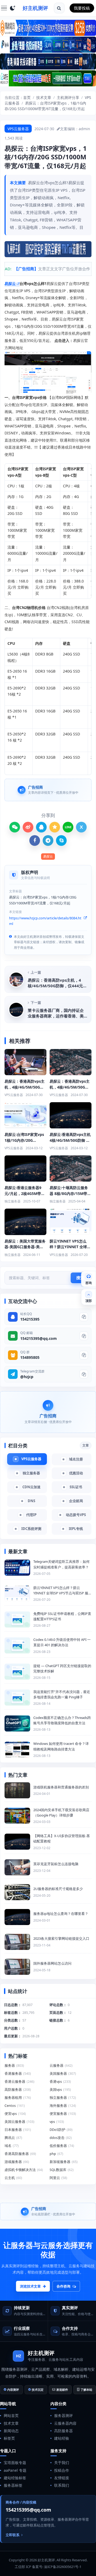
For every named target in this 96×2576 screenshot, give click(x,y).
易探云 (10, 284)
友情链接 (62, 2478)
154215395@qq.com (39, 1338)
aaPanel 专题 (15, 2470)
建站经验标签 (15, 2478)
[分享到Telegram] (48, 840)
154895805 (30, 1357)
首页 (27, 97)
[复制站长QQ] (84, 1317)
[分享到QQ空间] (55, 827)
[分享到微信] (15, 827)
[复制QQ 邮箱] (84, 1336)
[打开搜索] (59, 8)
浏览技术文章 (30, 2286)
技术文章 (44, 97)
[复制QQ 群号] (84, 1355)
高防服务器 (63, 2431)
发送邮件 (62, 2390)
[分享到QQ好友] (41, 827)
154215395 (30, 1319)
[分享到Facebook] (35, 840)
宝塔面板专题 (15, 2463)
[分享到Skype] (61, 840)
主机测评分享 (68, 97)
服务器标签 (13, 2485)
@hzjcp (27, 1377)
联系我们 (62, 2485)
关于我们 (62, 2463)
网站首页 (11, 2415)
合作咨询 (63, 2286)
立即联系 (13, 2535)
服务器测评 (63, 2415)
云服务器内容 (65, 2423)
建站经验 (62, 2438)
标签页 (9, 2438)
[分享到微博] (28, 827)
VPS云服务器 (18, 129)
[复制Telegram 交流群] (84, 1374)
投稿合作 (62, 2470)
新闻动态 (11, 2431)
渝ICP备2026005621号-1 (63, 2567)
